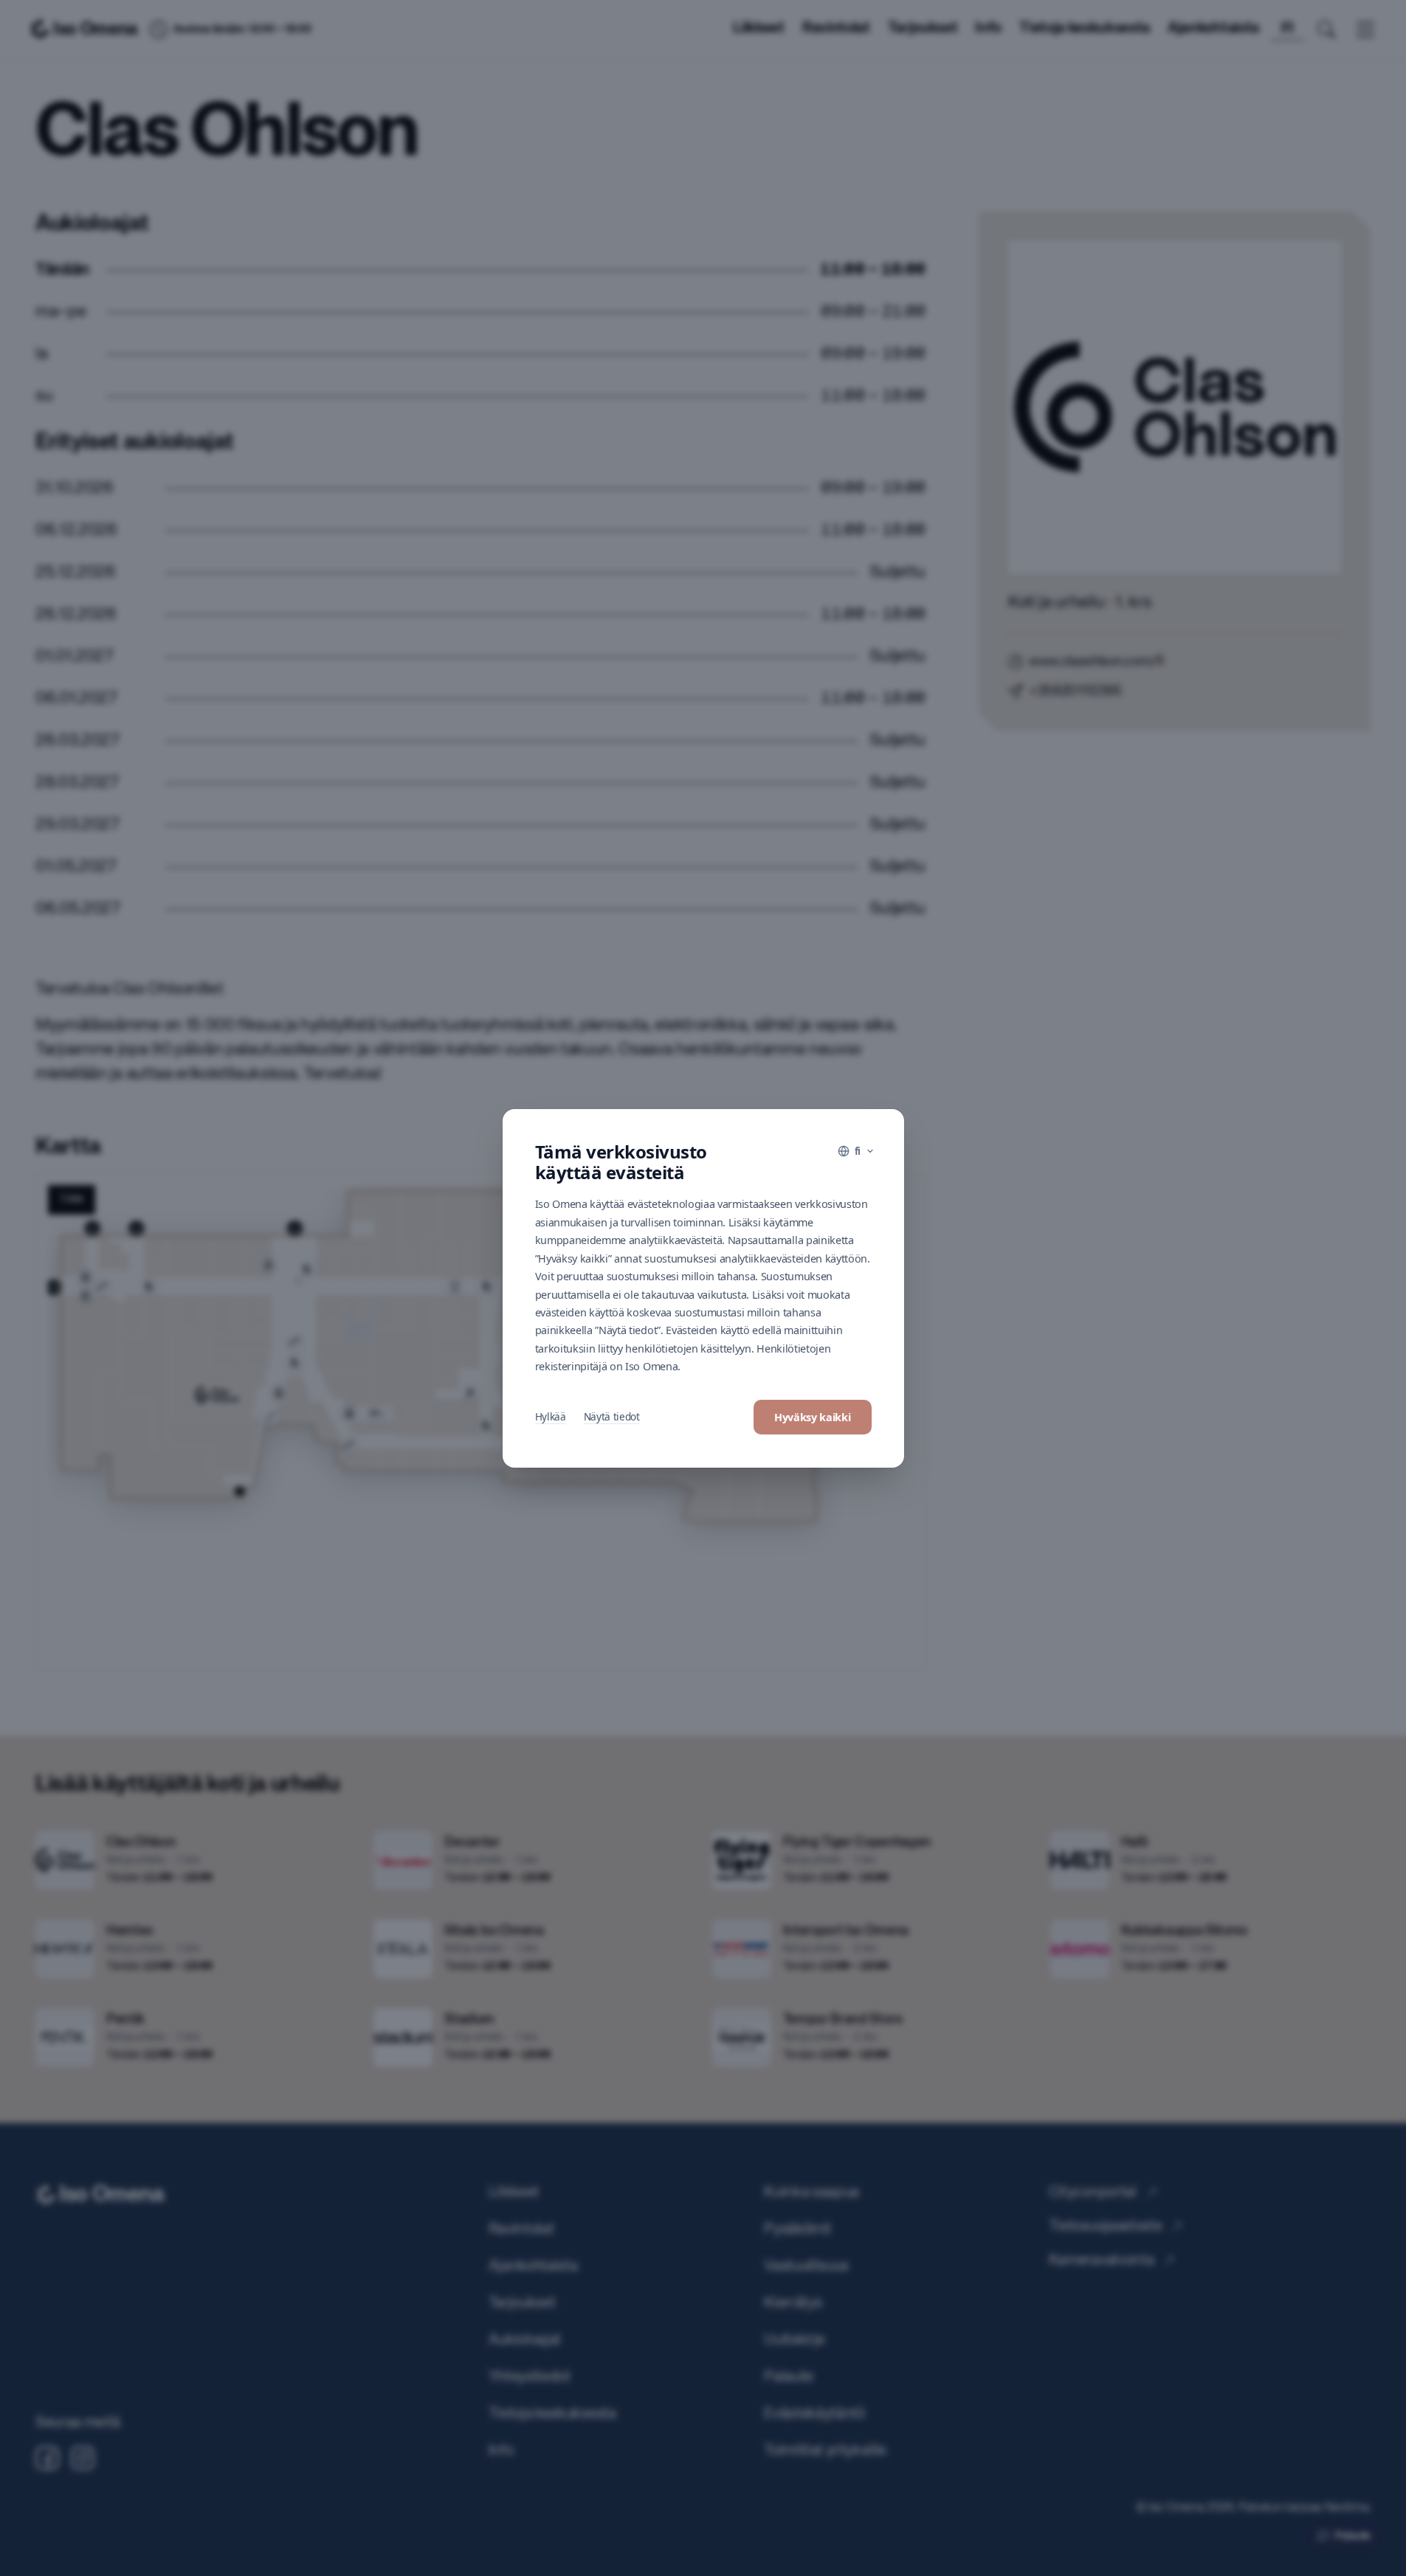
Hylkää (551, 1416)
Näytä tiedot (612, 1416)
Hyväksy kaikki (813, 1417)
